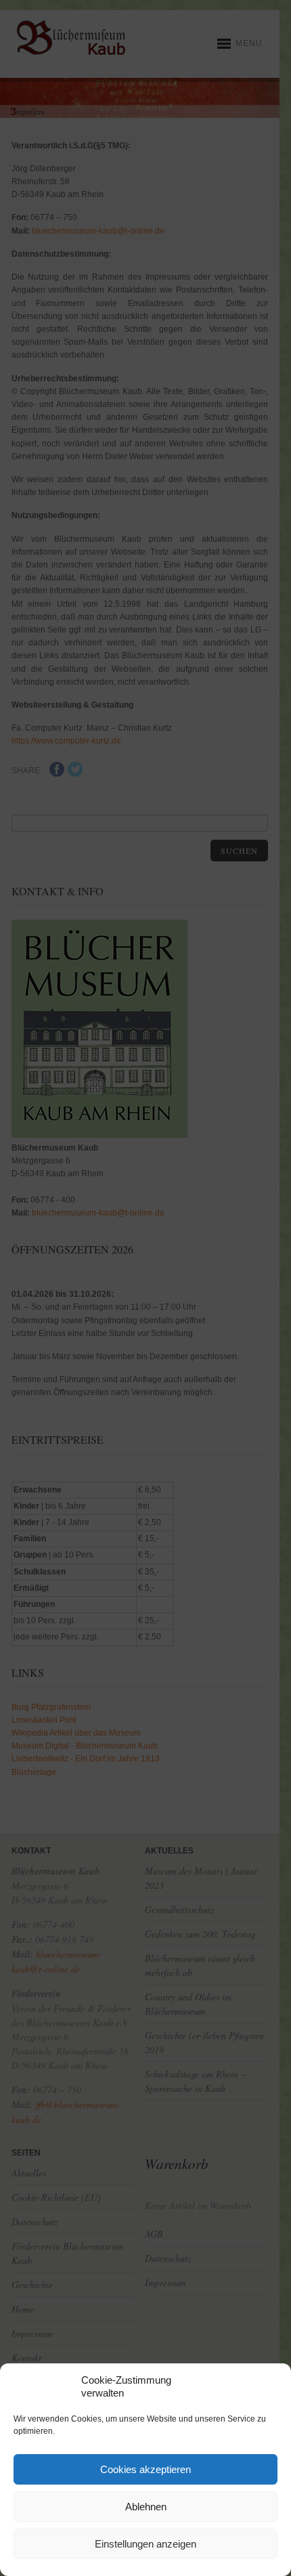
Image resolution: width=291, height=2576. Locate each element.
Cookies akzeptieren (145, 2469)
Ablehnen (146, 2507)
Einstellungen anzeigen (145, 2544)
